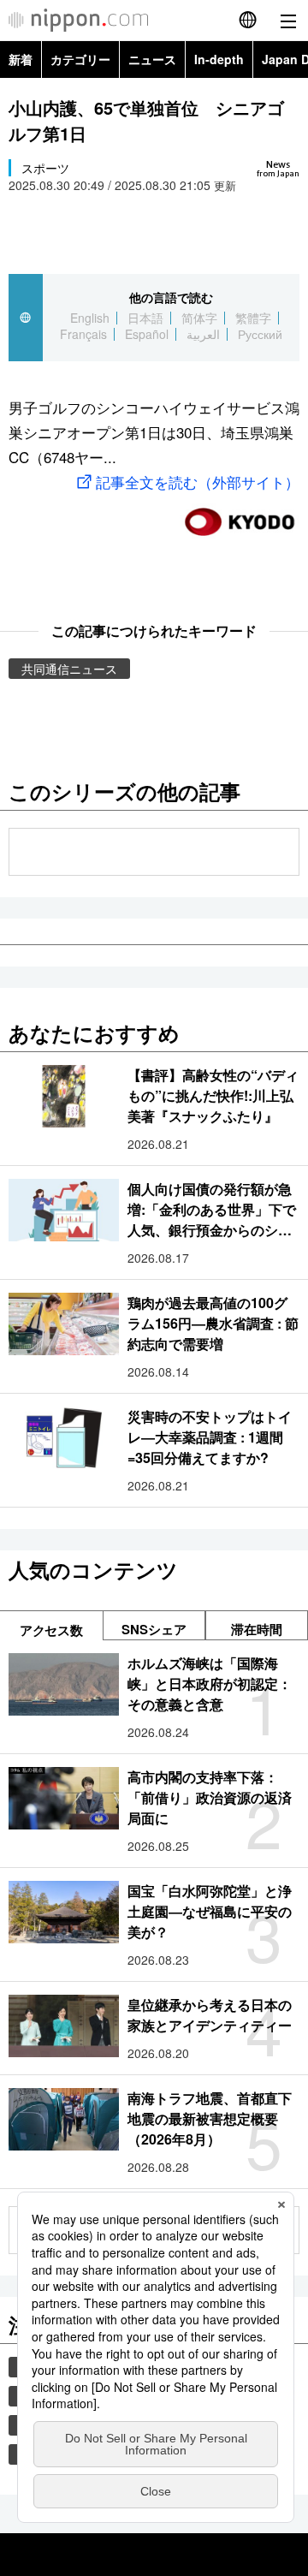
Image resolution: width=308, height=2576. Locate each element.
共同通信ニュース (69, 669)
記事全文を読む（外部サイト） (198, 482)
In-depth (219, 59)
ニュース (152, 59)
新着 (21, 59)
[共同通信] (240, 515)
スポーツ (45, 168)
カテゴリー (80, 59)
